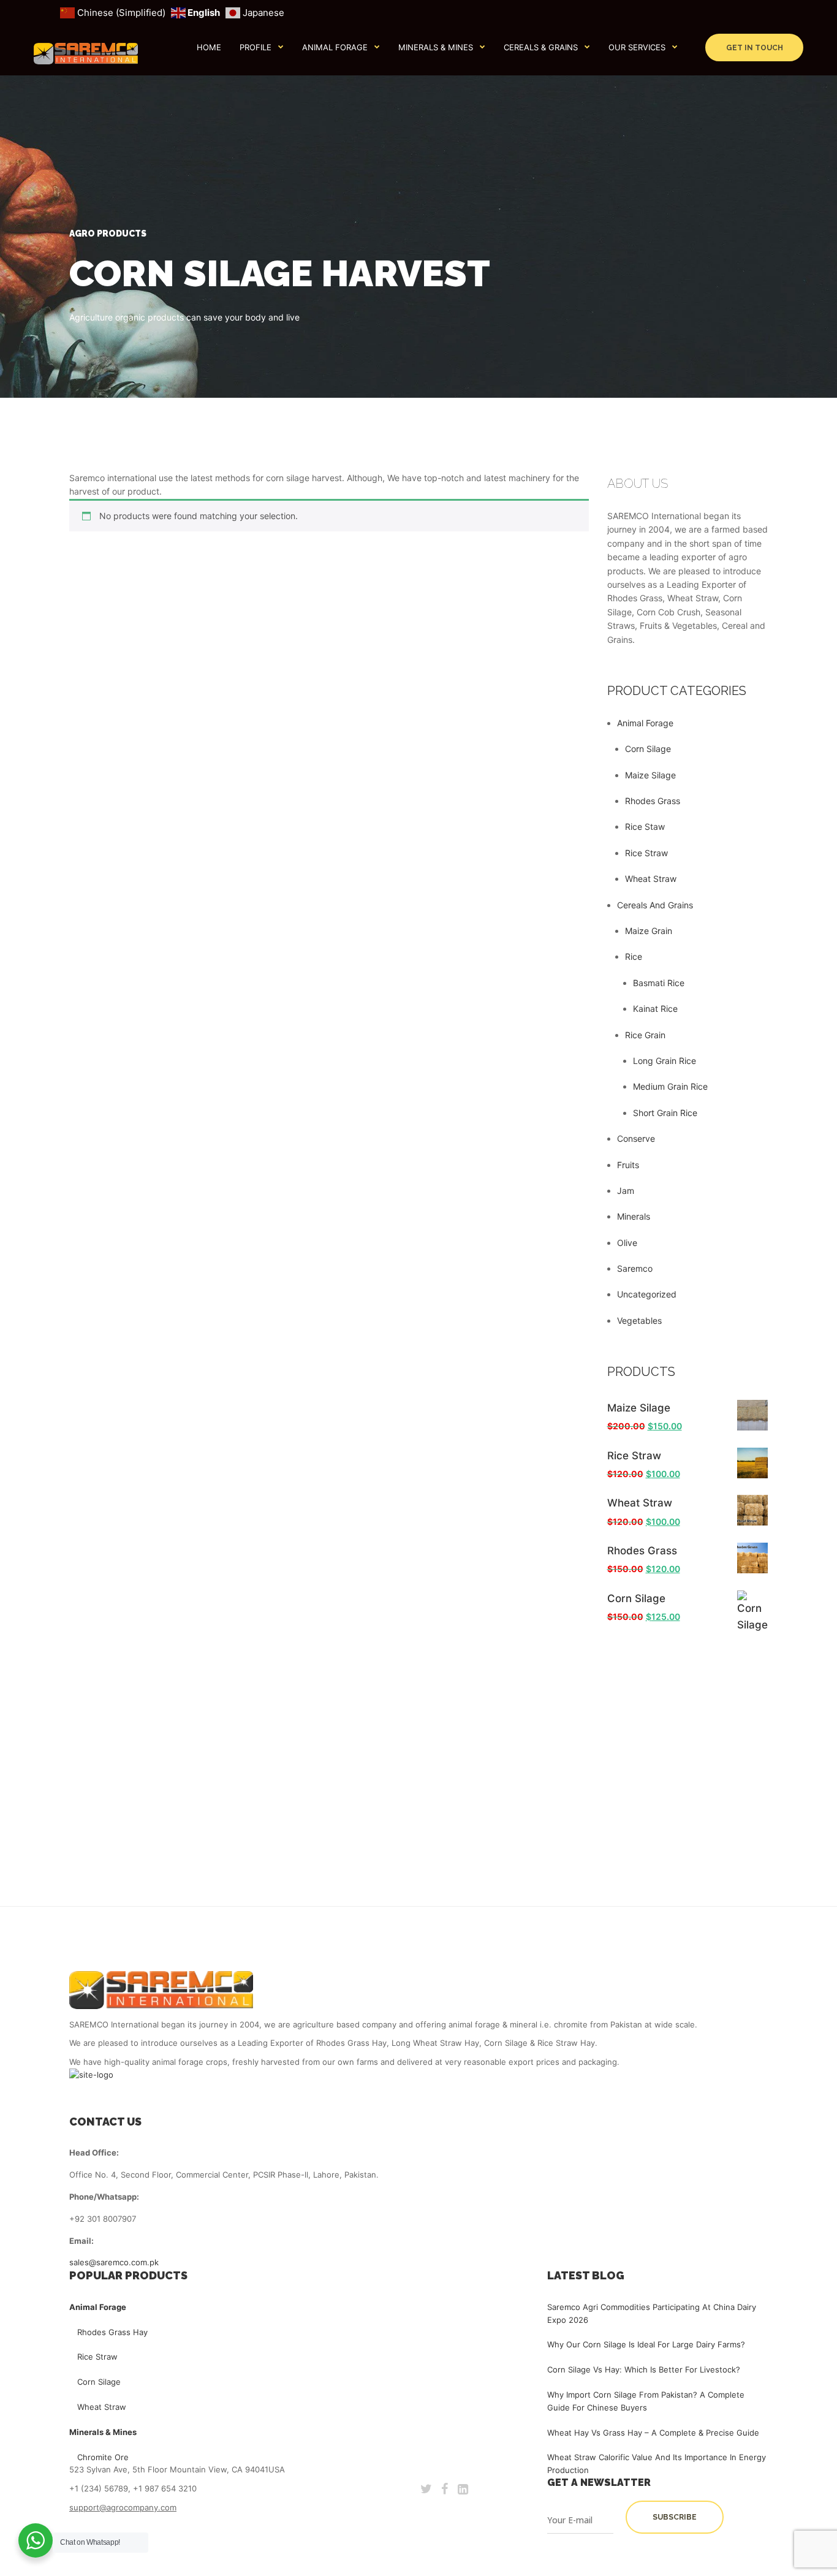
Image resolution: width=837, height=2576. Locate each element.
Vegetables (639, 1320)
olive (627, 1243)
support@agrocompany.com (123, 2507)
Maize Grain (649, 931)
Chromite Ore (103, 2457)
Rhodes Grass (653, 801)
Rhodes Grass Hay (112, 2332)
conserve (636, 1138)
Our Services (637, 47)
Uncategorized (647, 1294)
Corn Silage (648, 749)
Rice (634, 956)
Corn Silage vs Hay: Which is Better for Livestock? (644, 2369)
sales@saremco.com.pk (114, 2262)
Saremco (635, 1268)
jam (626, 1191)
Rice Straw (646, 853)
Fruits (628, 1165)
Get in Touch (755, 48)
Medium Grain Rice (670, 1086)
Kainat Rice (655, 1009)
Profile (256, 47)
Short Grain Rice (665, 1113)
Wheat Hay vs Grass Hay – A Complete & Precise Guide (653, 2433)
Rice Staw (645, 826)
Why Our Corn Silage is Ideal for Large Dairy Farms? (646, 2344)
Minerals (634, 1216)
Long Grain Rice (665, 1061)
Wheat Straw (651, 879)
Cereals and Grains (655, 905)
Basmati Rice (659, 983)
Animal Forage (335, 47)
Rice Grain (645, 1035)
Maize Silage (650, 775)
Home (209, 47)
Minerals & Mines (436, 47)
